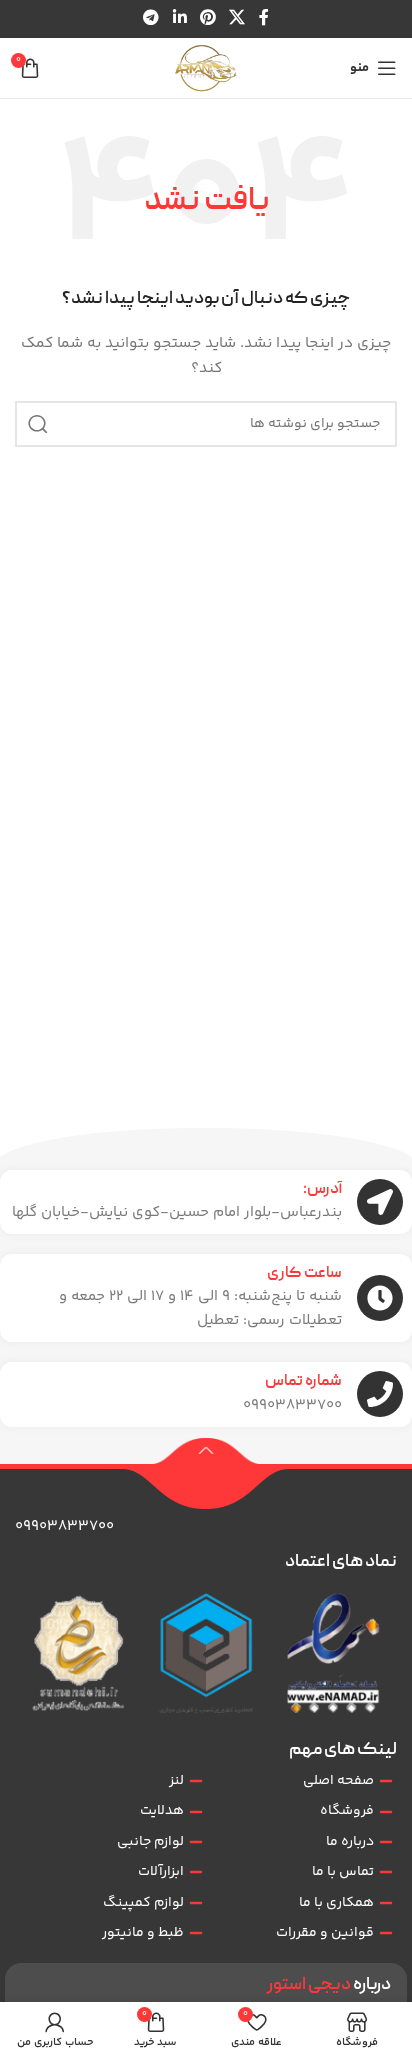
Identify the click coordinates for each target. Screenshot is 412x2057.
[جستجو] (38, 424)
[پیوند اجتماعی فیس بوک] (263, 18)
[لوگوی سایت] (206, 68)
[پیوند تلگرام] (151, 18)
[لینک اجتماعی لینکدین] (179, 18)
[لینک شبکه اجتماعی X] (237, 18)
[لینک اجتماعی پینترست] (207, 18)
